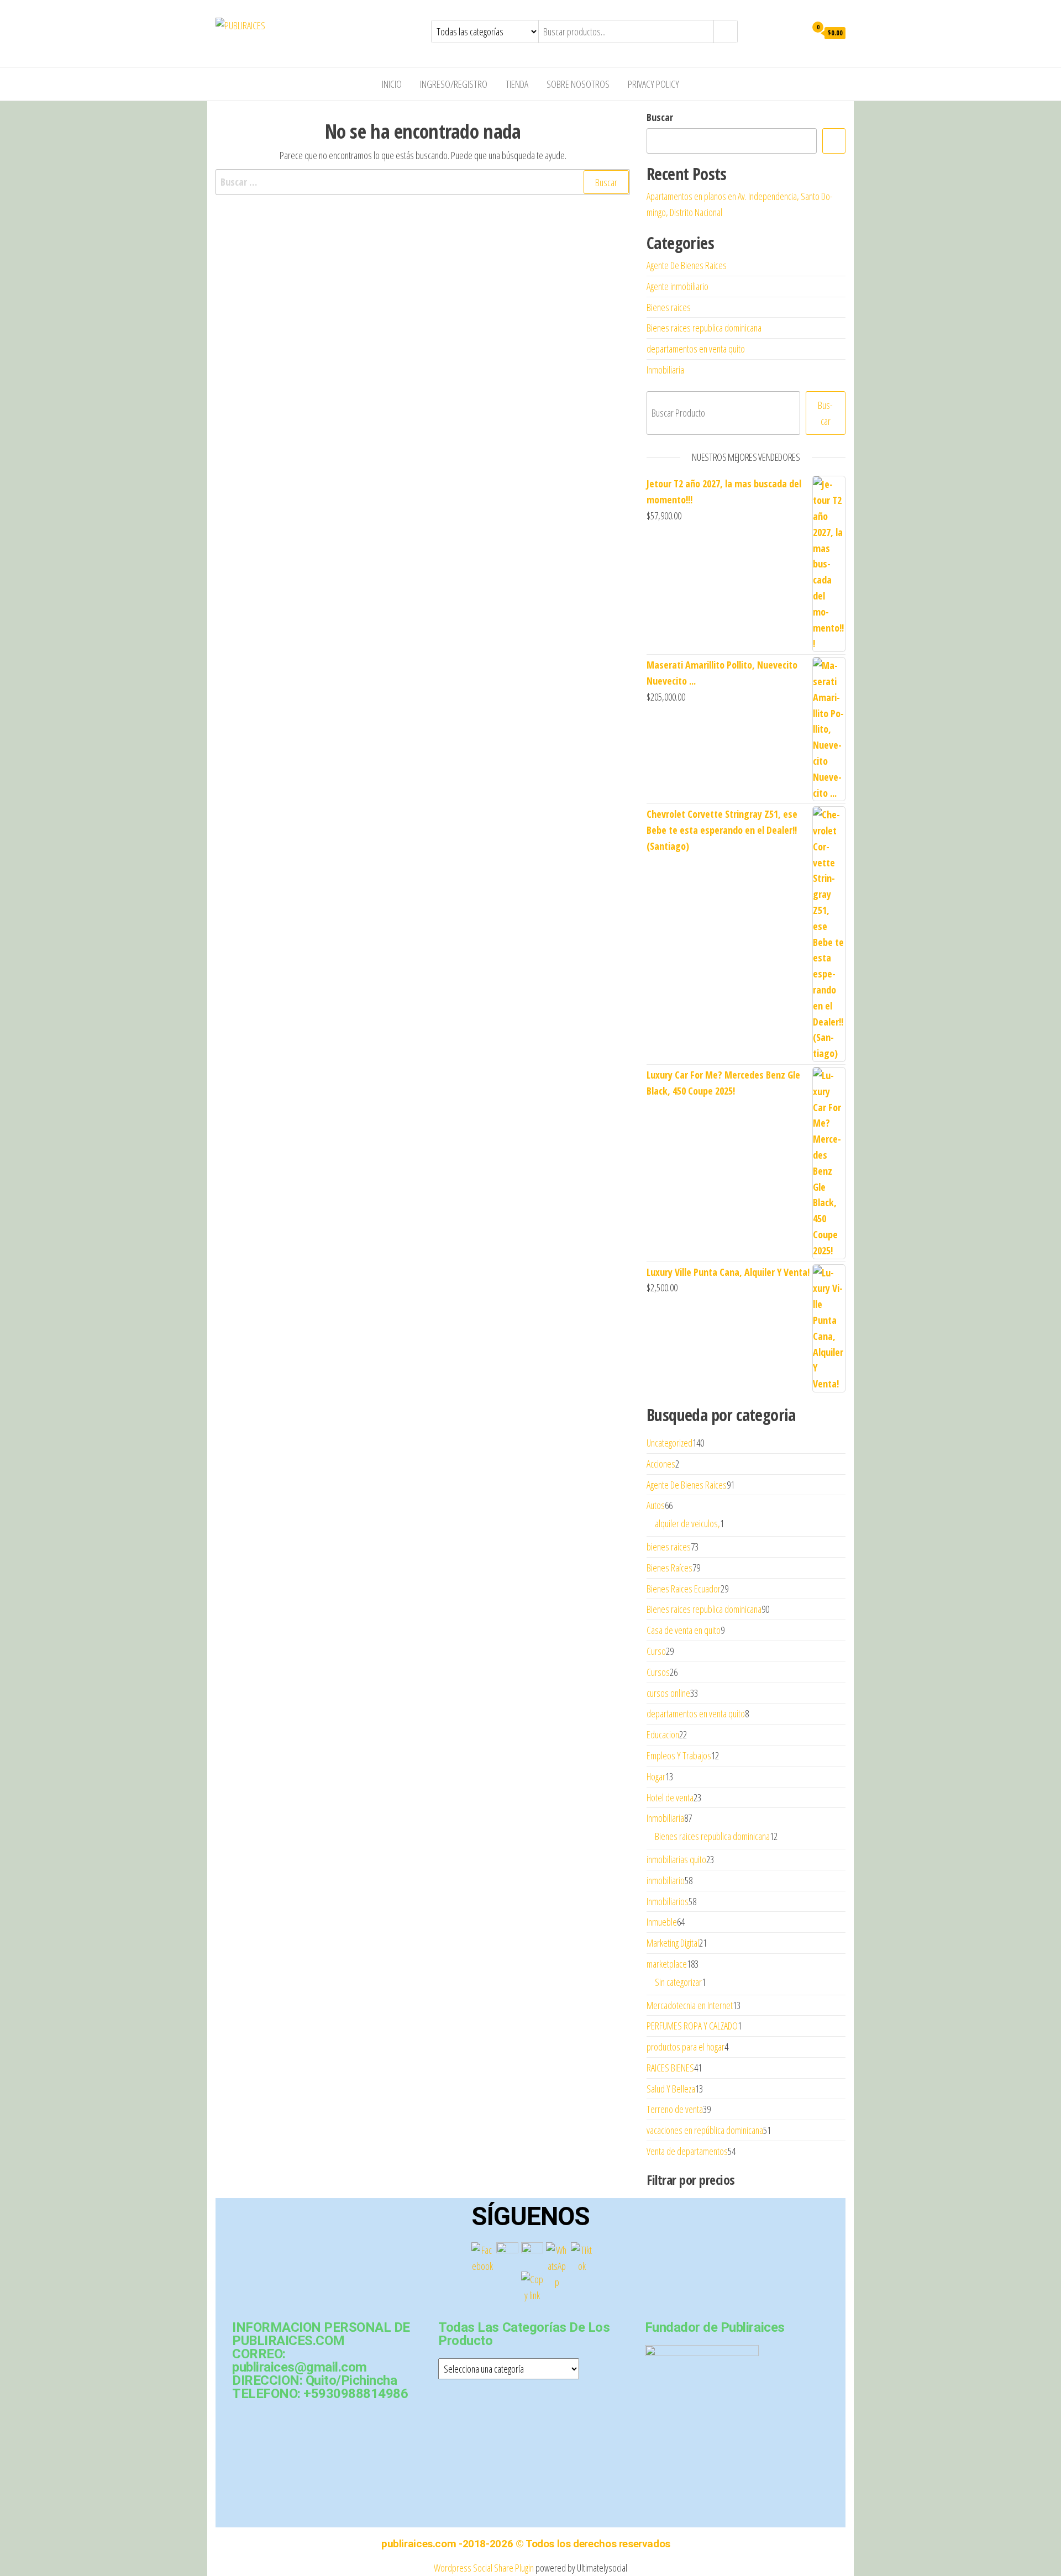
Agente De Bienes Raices (687, 265)
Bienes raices (669, 307)
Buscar (660, 117)
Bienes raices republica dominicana (704, 328)
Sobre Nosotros (578, 84)
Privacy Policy (653, 84)
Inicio (392, 84)
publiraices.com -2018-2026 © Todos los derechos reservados (526, 2544)
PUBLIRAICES (308, 25)
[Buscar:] (423, 182)
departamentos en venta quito (696, 349)
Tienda (517, 84)
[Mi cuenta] (795, 32)
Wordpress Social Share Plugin (485, 2568)
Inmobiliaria (665, 370)
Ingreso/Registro (454, 84)
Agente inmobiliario (677, 286)
